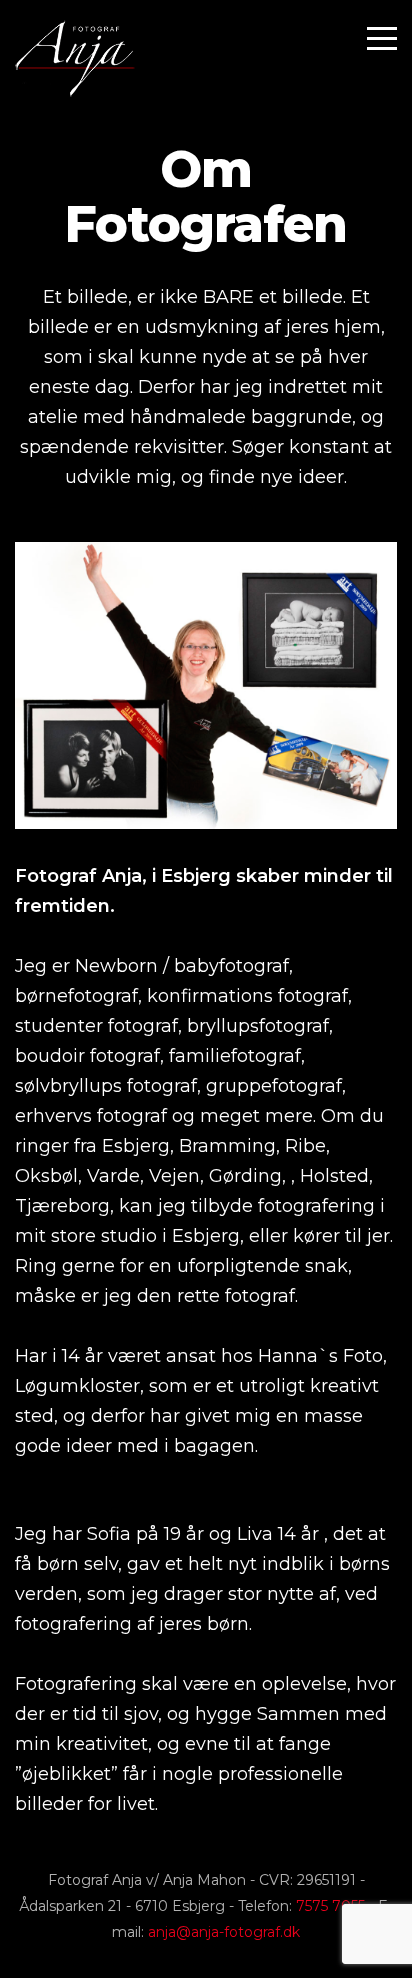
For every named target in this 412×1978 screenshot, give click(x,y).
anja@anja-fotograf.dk (224, 1932)
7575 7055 (330, 1906)
